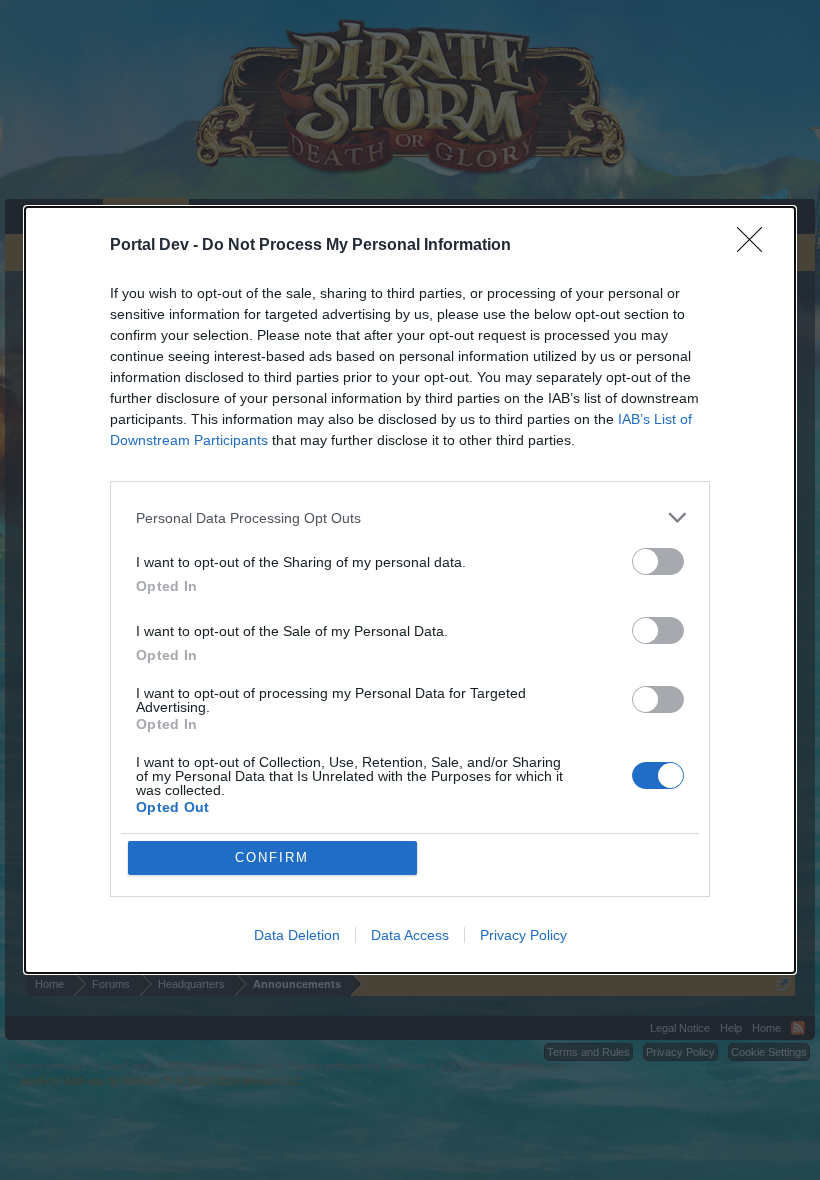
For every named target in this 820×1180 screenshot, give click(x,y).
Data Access (410, 935)
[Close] (756, 246)
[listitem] (410, 517)
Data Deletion (297, 935)
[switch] (658, 561)
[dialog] (410, 590)
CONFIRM (272, 857)
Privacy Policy (523, 935)
